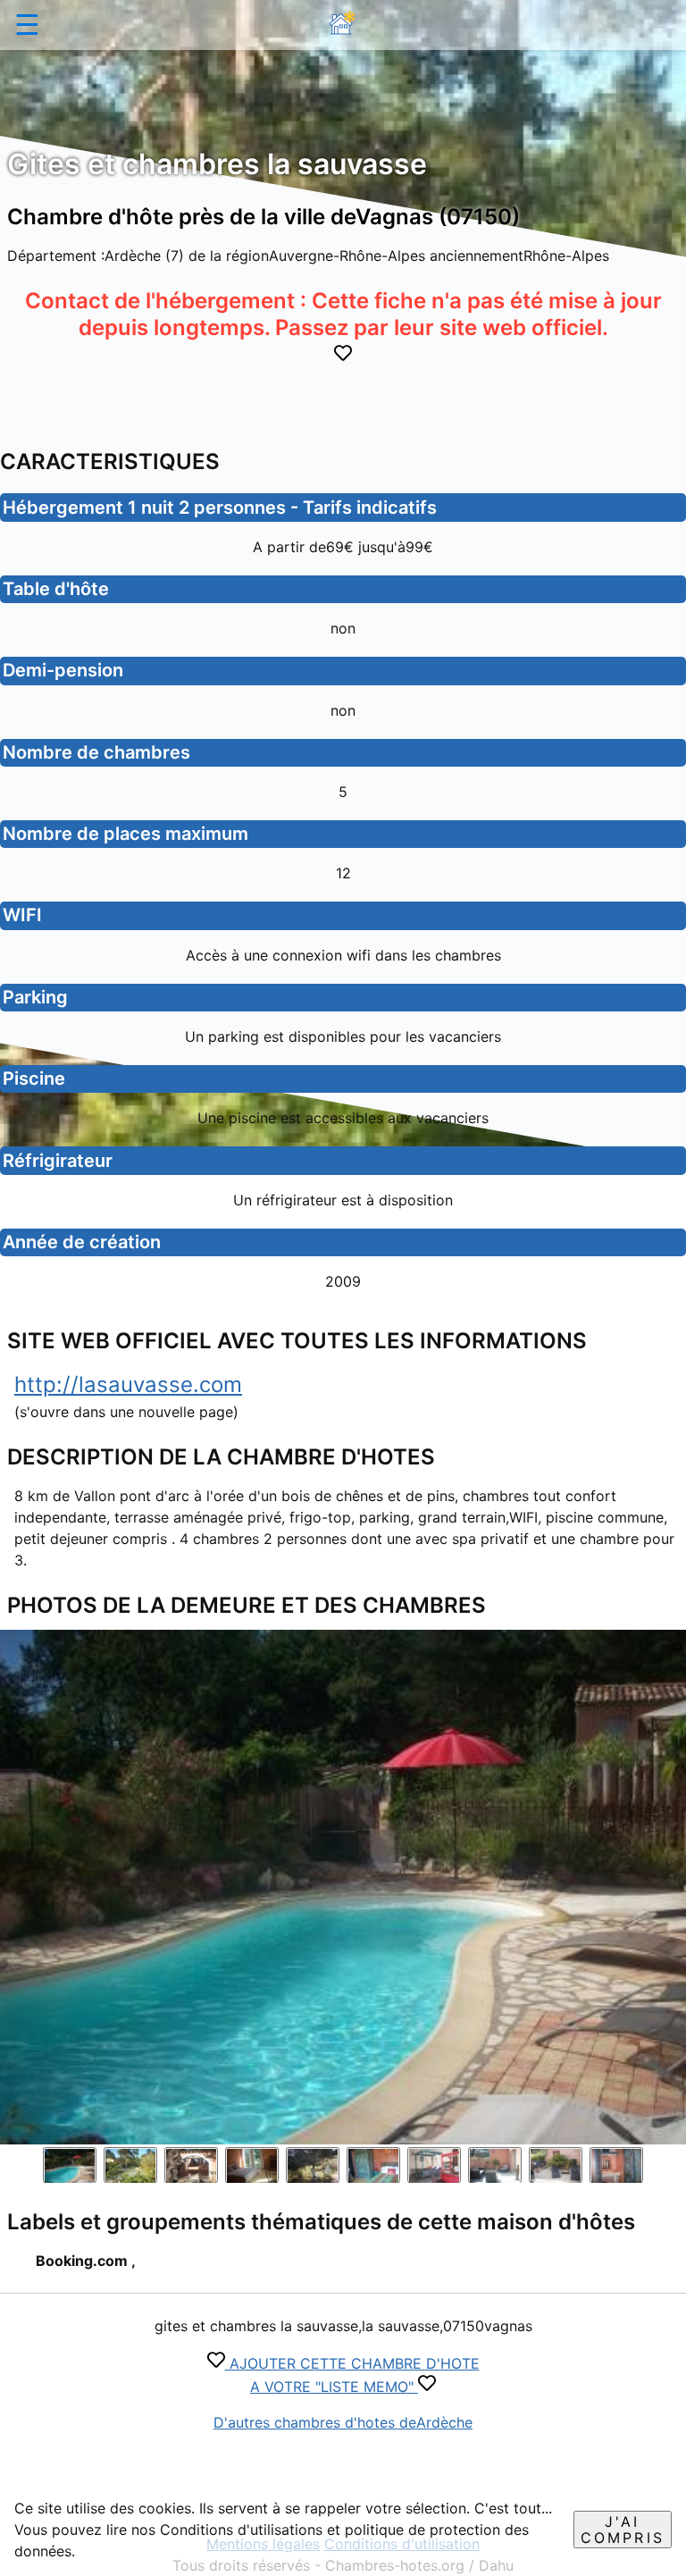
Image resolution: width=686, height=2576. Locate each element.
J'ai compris (623, 2530)
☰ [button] (27, 25)
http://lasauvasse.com (128, 1384)
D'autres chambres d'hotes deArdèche (343, 2422)
